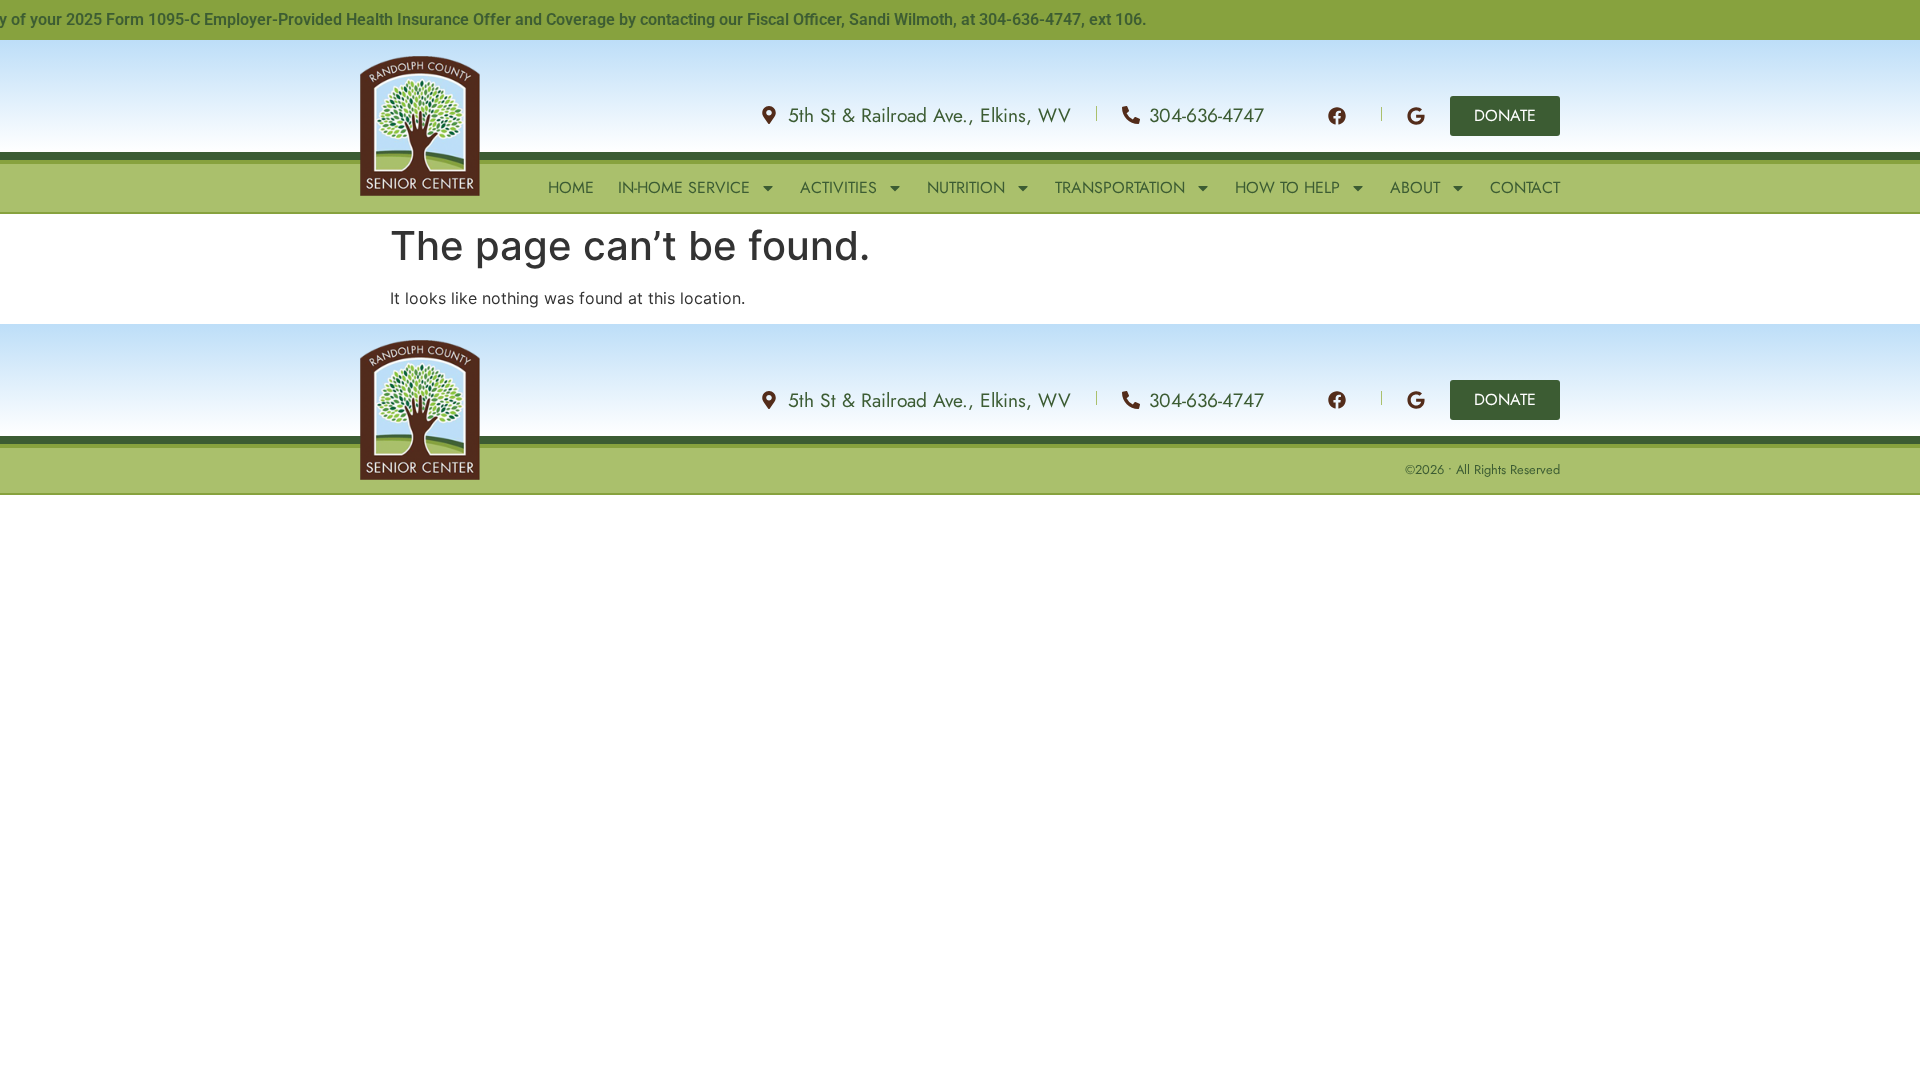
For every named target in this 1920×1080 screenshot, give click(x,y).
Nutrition (966, 188)
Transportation (1120, 188)
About (1415, 188)
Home (571, 188)
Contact (1525, 188)
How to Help (1287, 188)
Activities (838, 188)
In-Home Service (684, 188)
